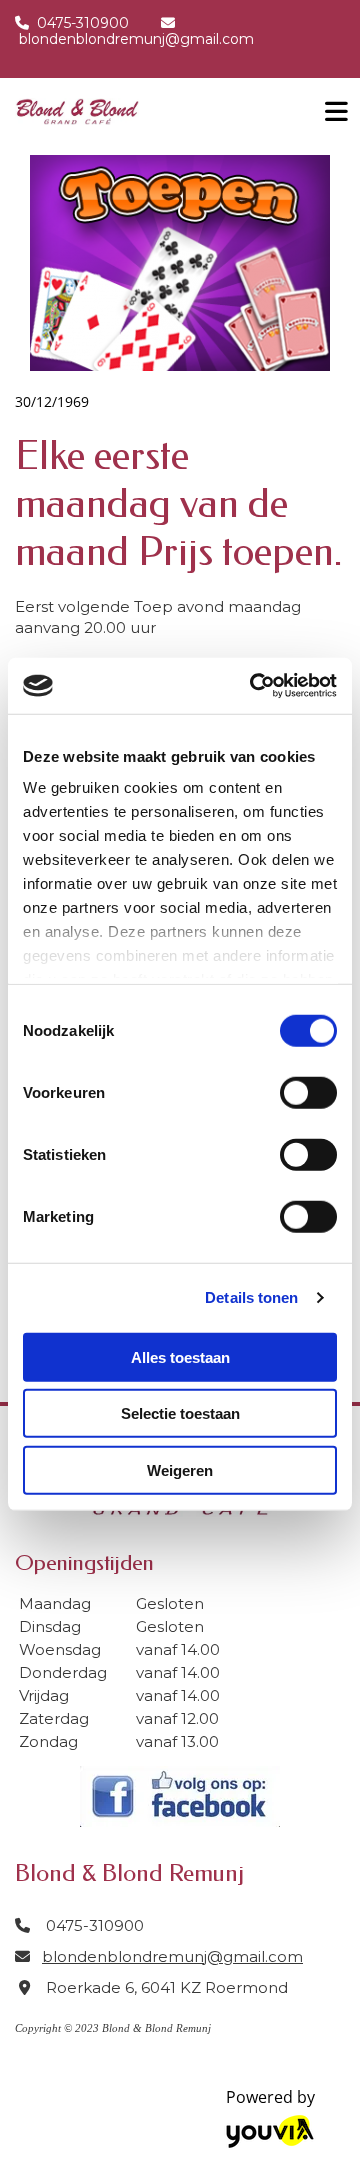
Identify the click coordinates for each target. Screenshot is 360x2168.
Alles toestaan (180, 1356)
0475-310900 (83, 23)
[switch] (308, 1092)
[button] (330, 106)
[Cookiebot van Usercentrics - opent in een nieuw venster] (254, 686)
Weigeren (180, 1469)
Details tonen (251, 1297)
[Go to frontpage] (150, 111)
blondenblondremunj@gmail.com (136, 39)
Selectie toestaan (180, 1413)
